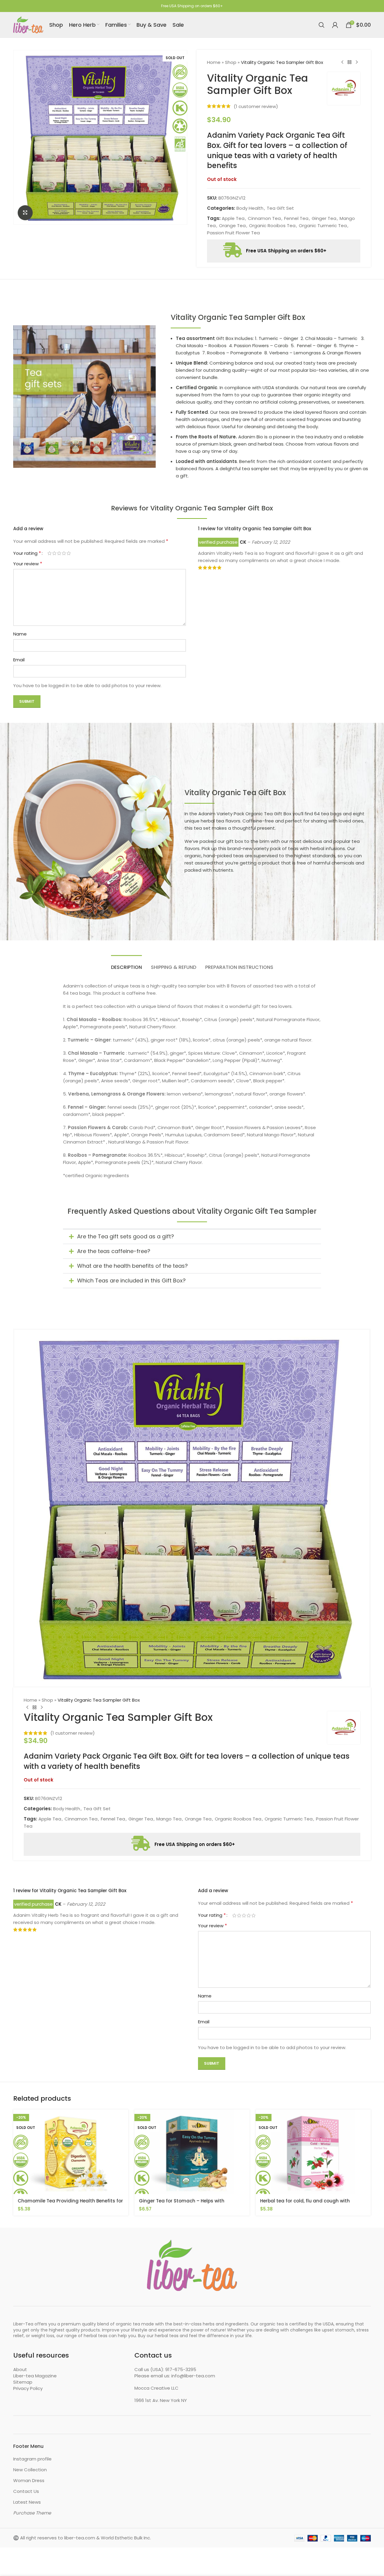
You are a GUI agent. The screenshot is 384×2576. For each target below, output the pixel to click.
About (20, 2369)
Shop (231, 62)
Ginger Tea (324, 218)
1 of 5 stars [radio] (49, 553)
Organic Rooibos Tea (272, 225)
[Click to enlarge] (25, 213)
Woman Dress (29, 2480)
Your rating (27, 553)
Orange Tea (232, 225)
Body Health (250, 208)
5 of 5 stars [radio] (69, 553)
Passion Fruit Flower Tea (233, 233)
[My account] (335, 25)
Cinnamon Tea (264, 218)
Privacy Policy (28, 2388)
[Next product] (357, 62)
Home (214, 62)
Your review (28, 564)
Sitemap (23, 2382)
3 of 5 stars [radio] (59, 553)
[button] (192, 1237)
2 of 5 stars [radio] (54, 553)
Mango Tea (169, 1819)
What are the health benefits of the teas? (132, 1266)
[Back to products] (349, 62)
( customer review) (256, 106)
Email (19, 660)
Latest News (27, 2502)
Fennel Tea (296, 218)
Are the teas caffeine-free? (114, 1251)
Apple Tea (233, 218)
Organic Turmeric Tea (323, 225)
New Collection (30, 2470)
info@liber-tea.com (193, 2376)
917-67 (173, 2369)
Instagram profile (32, 2459)
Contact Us (26, 2491)
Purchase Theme (32, 2513)
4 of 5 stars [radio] (64, 553)
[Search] (322, 25)
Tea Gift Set (280, 208)
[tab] (126, 964)
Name (20, 634)
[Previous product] (342, 62)
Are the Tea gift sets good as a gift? (126, 1236)
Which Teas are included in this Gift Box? (131, 1280)
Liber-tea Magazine (35, 2376)
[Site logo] (28, 24)
